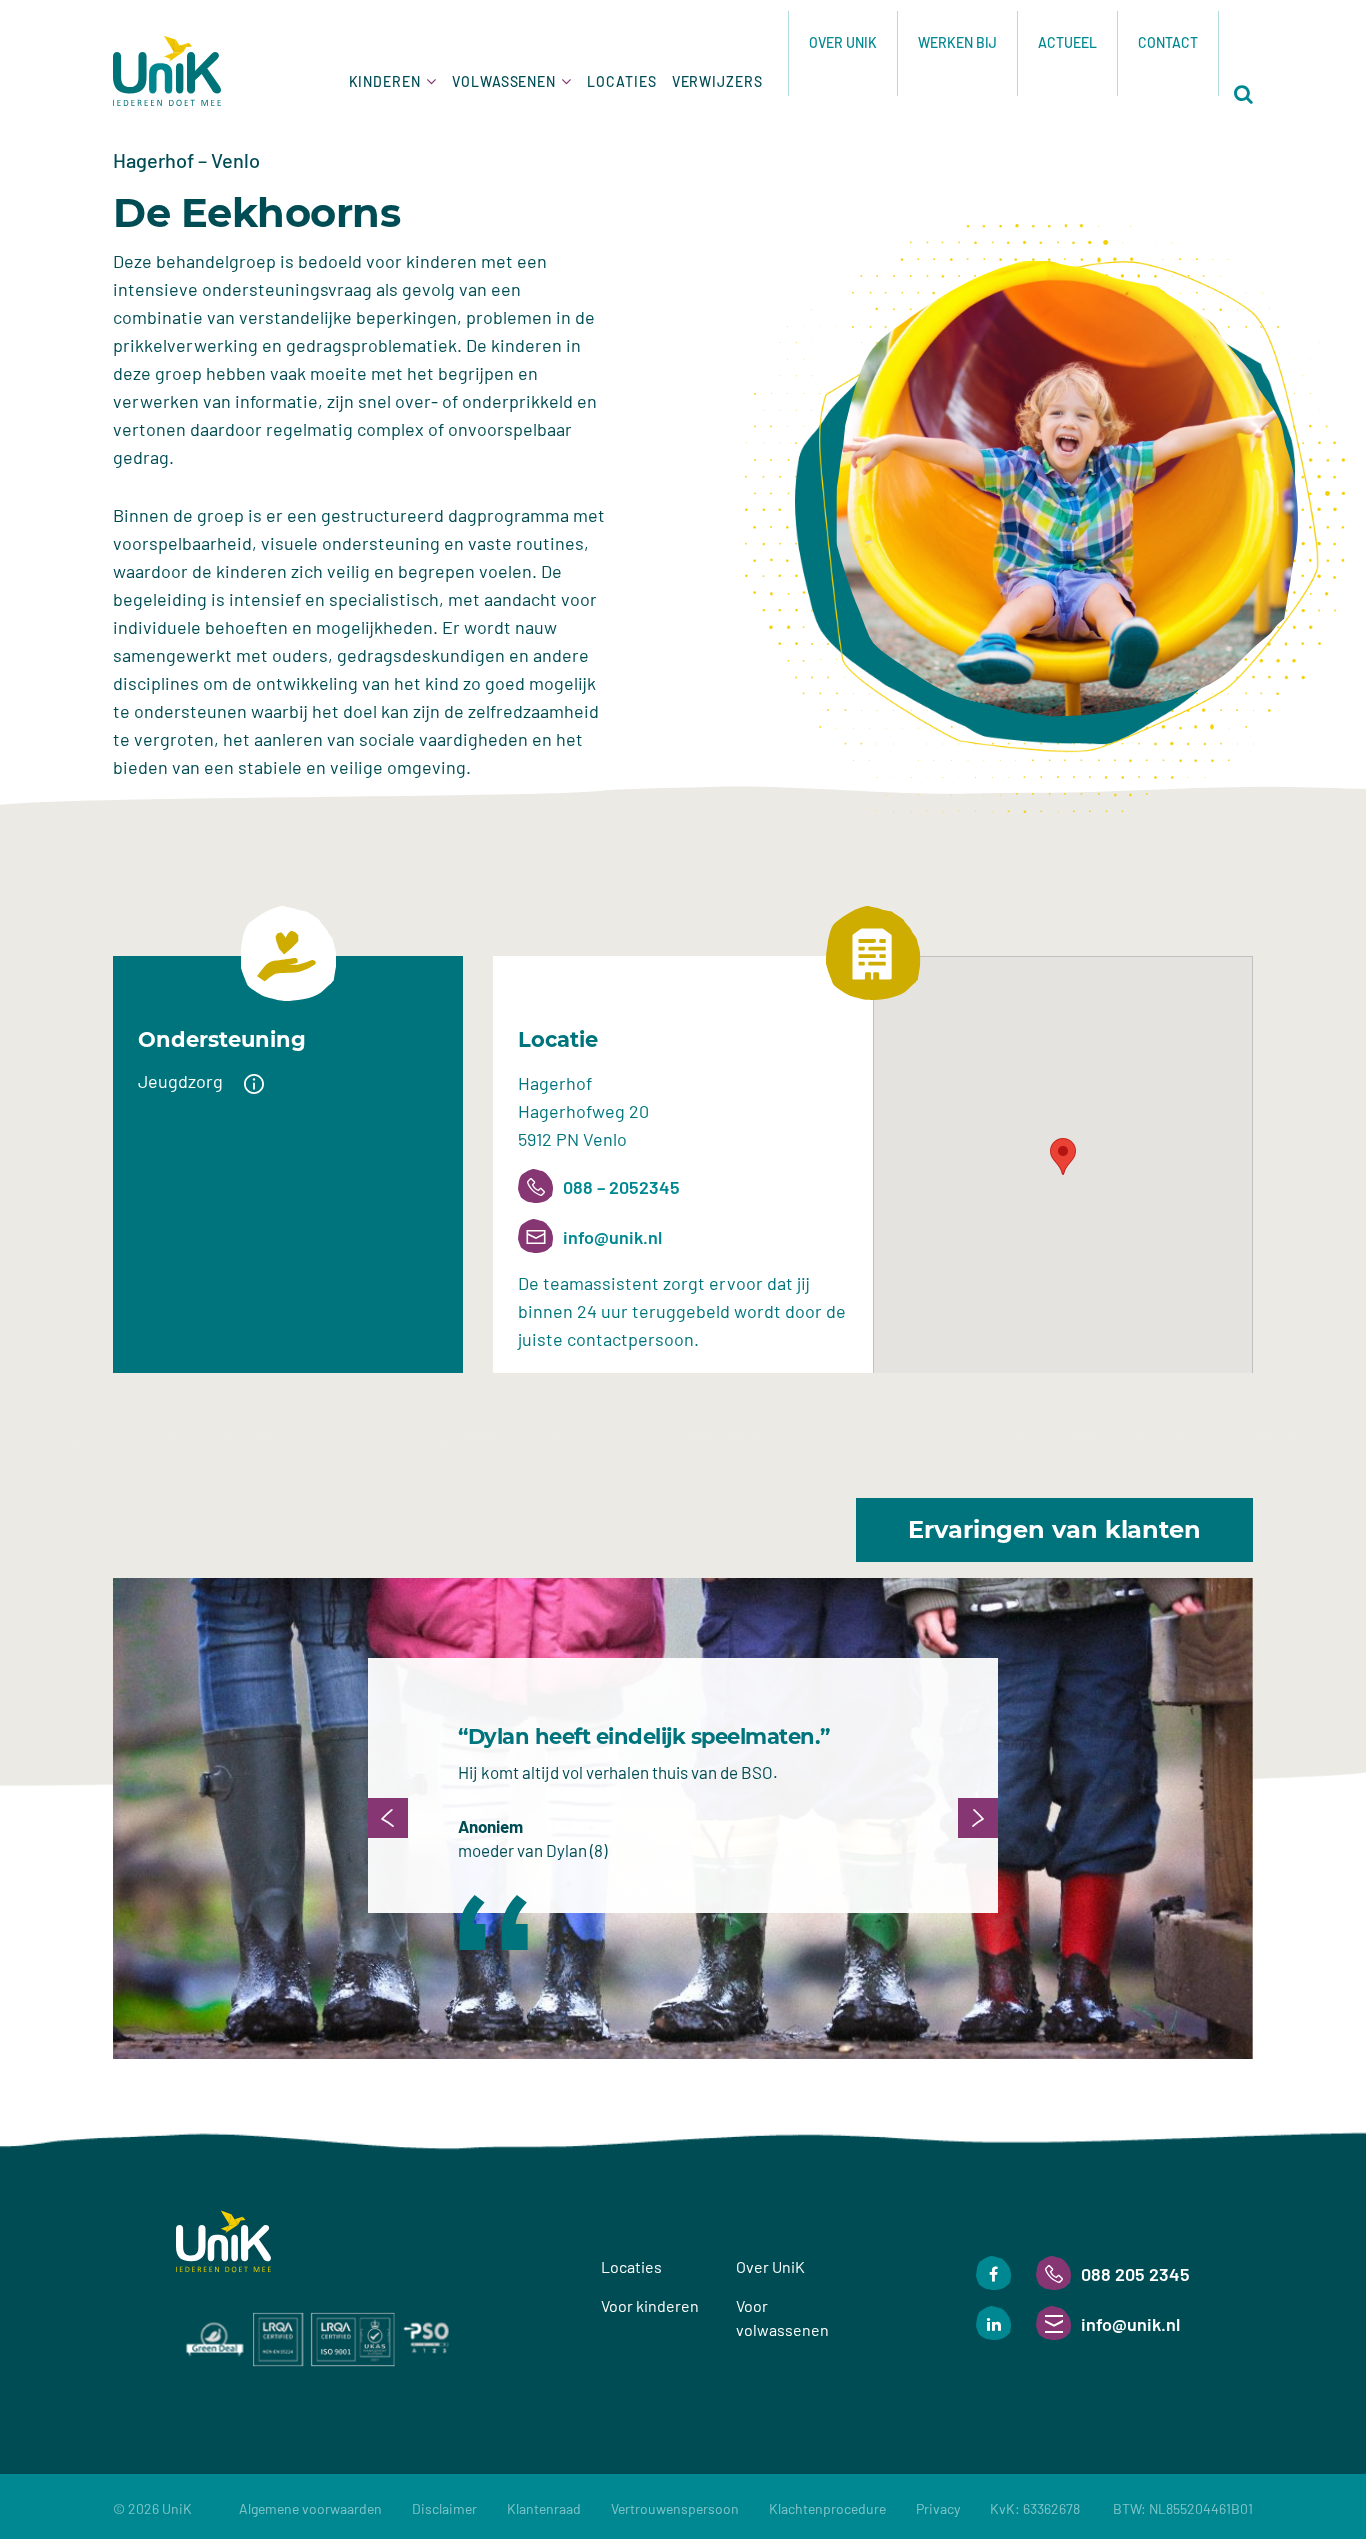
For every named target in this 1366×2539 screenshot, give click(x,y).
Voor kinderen (650, 2305)
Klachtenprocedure (827, 2508)
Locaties (621, 81)
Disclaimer (444, 2508)
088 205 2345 (1135, 2274)
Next (978, 1818)
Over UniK (843, 42)
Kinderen (385, 81)
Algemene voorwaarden (310, 2508)
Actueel (1067, 42)
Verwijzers (717, 81)
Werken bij (957, 42)
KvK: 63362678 (1121, 2508)
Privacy (938, 2508)
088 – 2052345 (621, 1187)
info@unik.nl (612, 1237)
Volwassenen (504, 81)
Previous (388, 1818)
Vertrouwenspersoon (675, 2508)
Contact (1168, 42)
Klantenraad (544, 2508)
